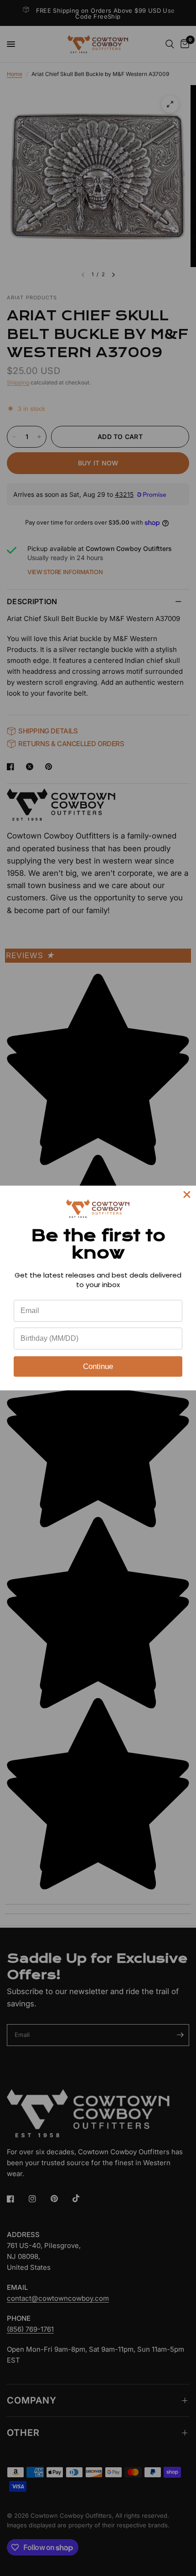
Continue (98, 1366)
